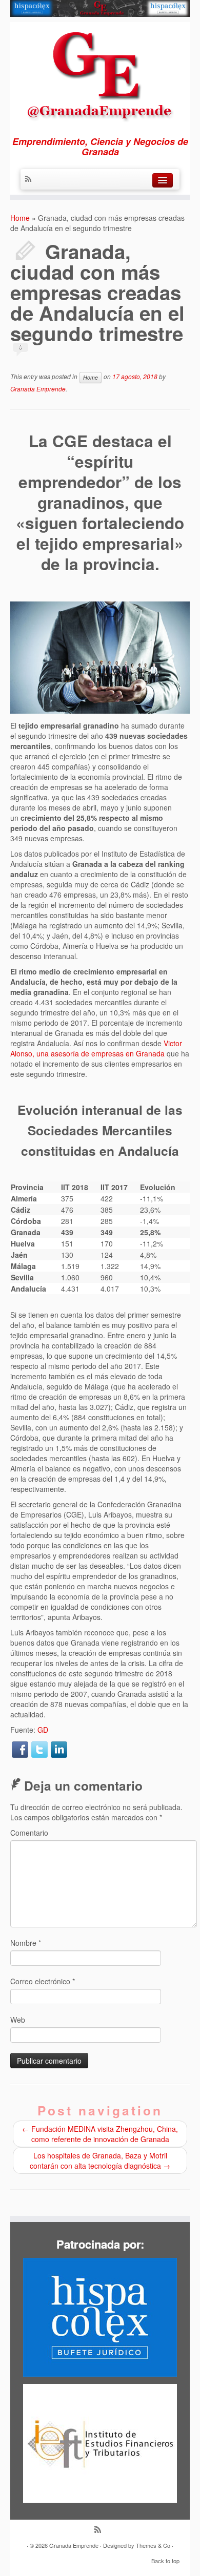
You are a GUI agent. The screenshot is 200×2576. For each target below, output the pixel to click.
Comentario (29, 1833)
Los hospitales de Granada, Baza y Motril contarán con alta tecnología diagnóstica (100, 2160)
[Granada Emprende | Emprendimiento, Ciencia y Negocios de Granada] (100, 74)
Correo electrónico (43, 1981)
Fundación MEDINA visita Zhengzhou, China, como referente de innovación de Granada (100, 2134)
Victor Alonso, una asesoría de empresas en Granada (96, 1048)
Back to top (165, 2561)
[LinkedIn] (59, 1750)
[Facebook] (20, 1750)
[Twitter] (39, 1750)
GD (43, 1730)
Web (18, 2020)
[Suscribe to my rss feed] (31, 179)
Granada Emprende (38, 389)
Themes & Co (153, 2545)
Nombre (26, 1943)
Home (20, 218)
